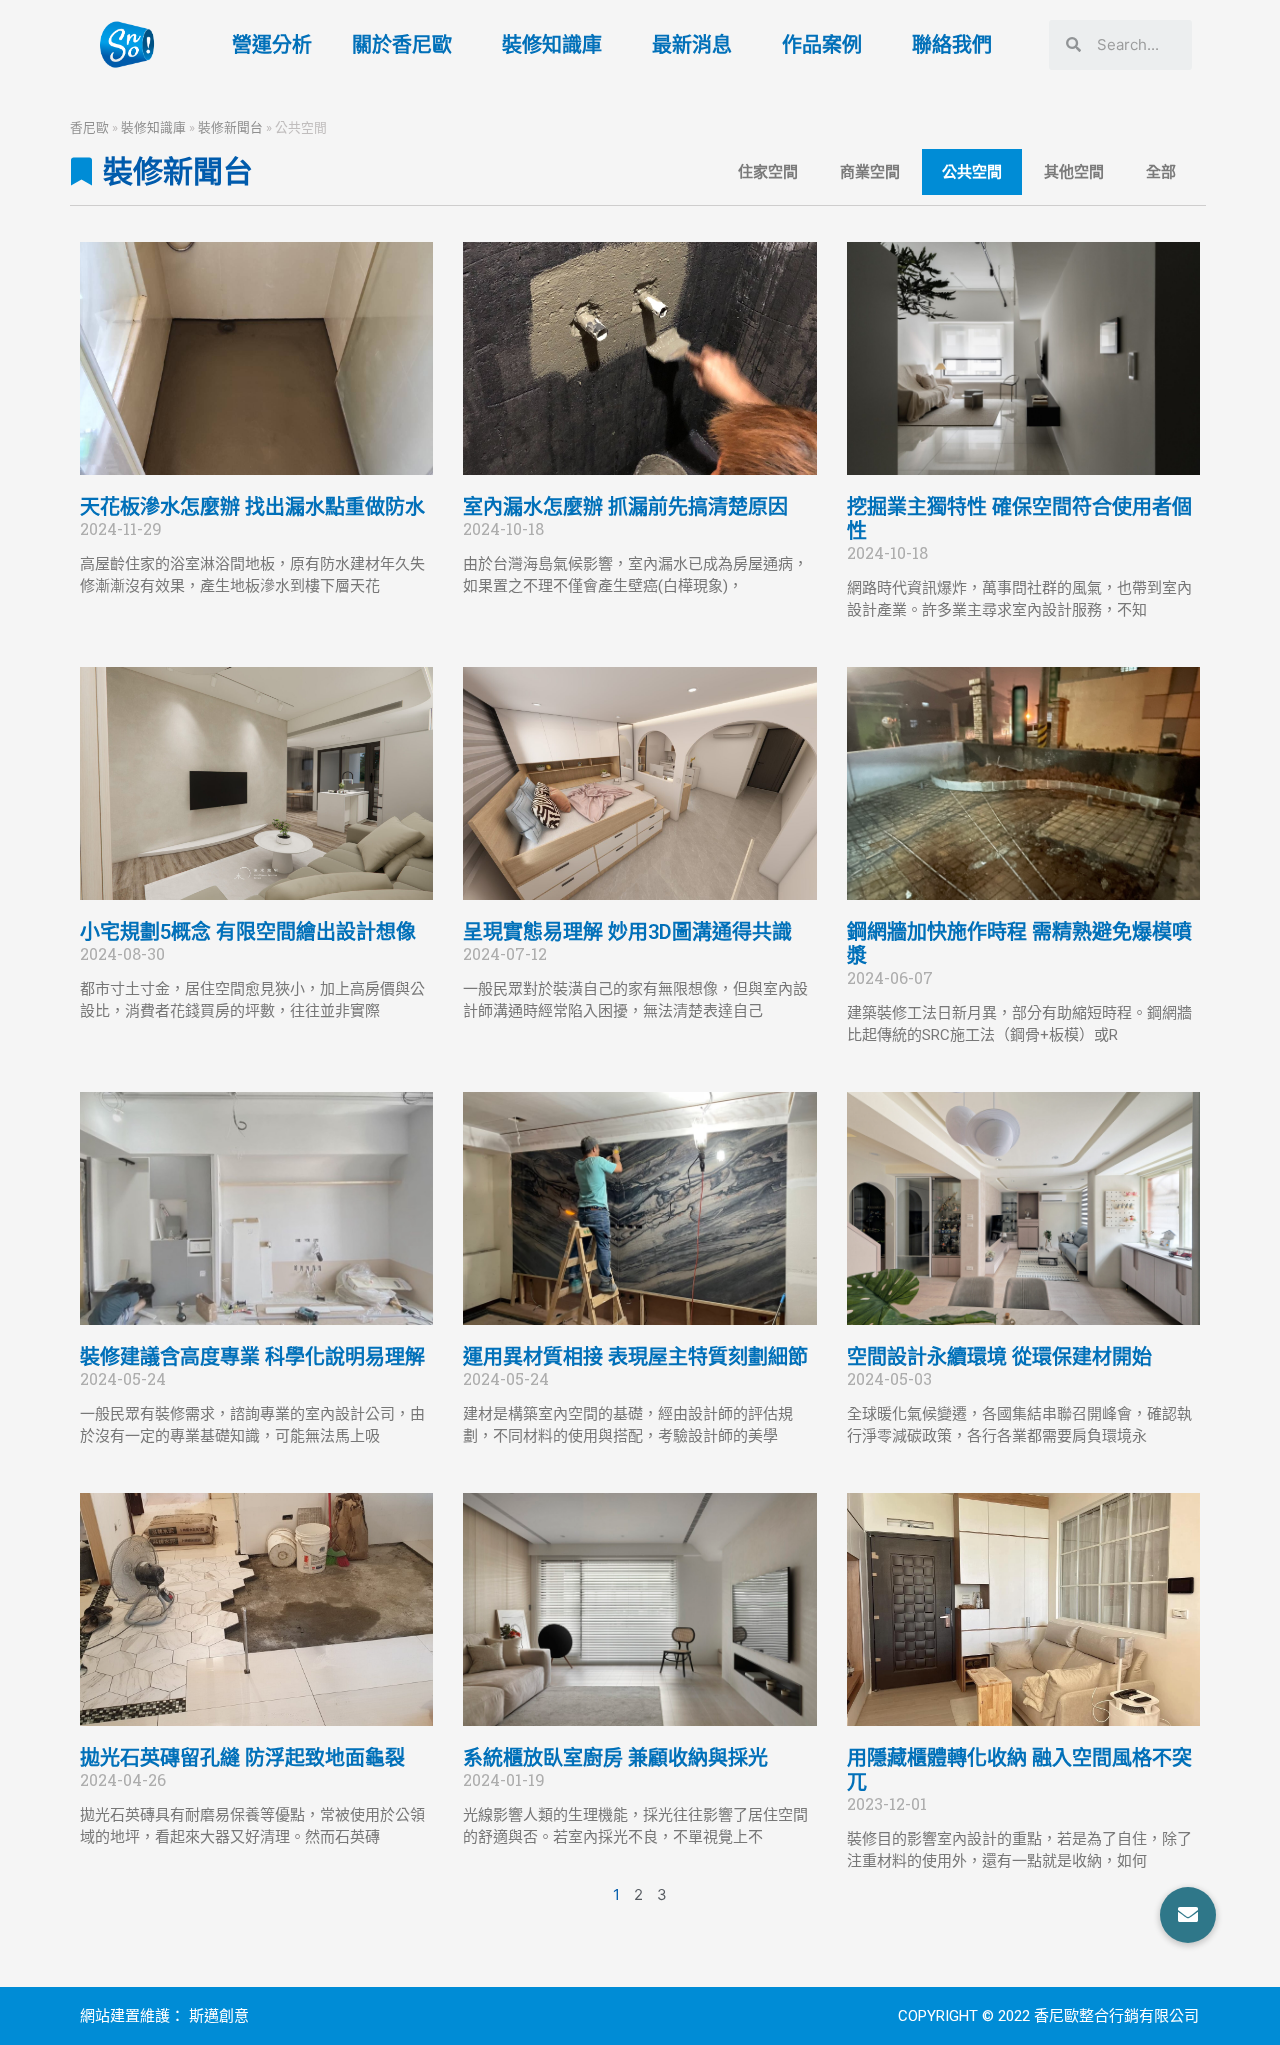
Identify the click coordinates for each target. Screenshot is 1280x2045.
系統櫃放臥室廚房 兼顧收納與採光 (615, 1758)
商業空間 (870, 172)
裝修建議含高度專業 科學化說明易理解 (252, 1357)
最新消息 (692, 45)
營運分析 (272, 45)
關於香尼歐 (402, 45)
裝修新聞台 (230, 127)
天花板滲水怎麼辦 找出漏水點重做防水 (252, 507)
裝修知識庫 (552, 45)
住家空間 (768, 172)
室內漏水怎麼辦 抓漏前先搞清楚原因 (625, 507)
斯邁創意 (219, 2016)
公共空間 (972, 172)
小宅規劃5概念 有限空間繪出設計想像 (248, 932)
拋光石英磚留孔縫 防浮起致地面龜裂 (242, 1758)
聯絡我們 (952, 45)
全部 (1161, 172)
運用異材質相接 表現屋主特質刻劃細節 (635, 1357)
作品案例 (822, 45)
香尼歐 (89, 127)
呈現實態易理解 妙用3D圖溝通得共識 (627, 932)
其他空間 (1074, 172)
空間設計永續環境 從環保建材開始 (999, 1357)
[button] (1188, 1915)
